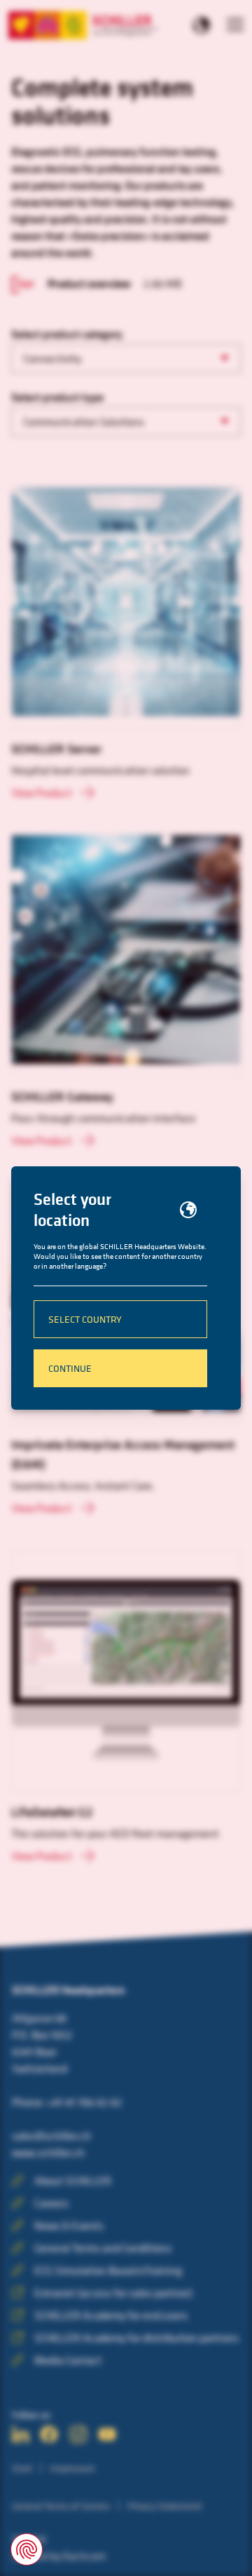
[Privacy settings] (27, 2549)
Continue (70, 1368)
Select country (85, 1319)
